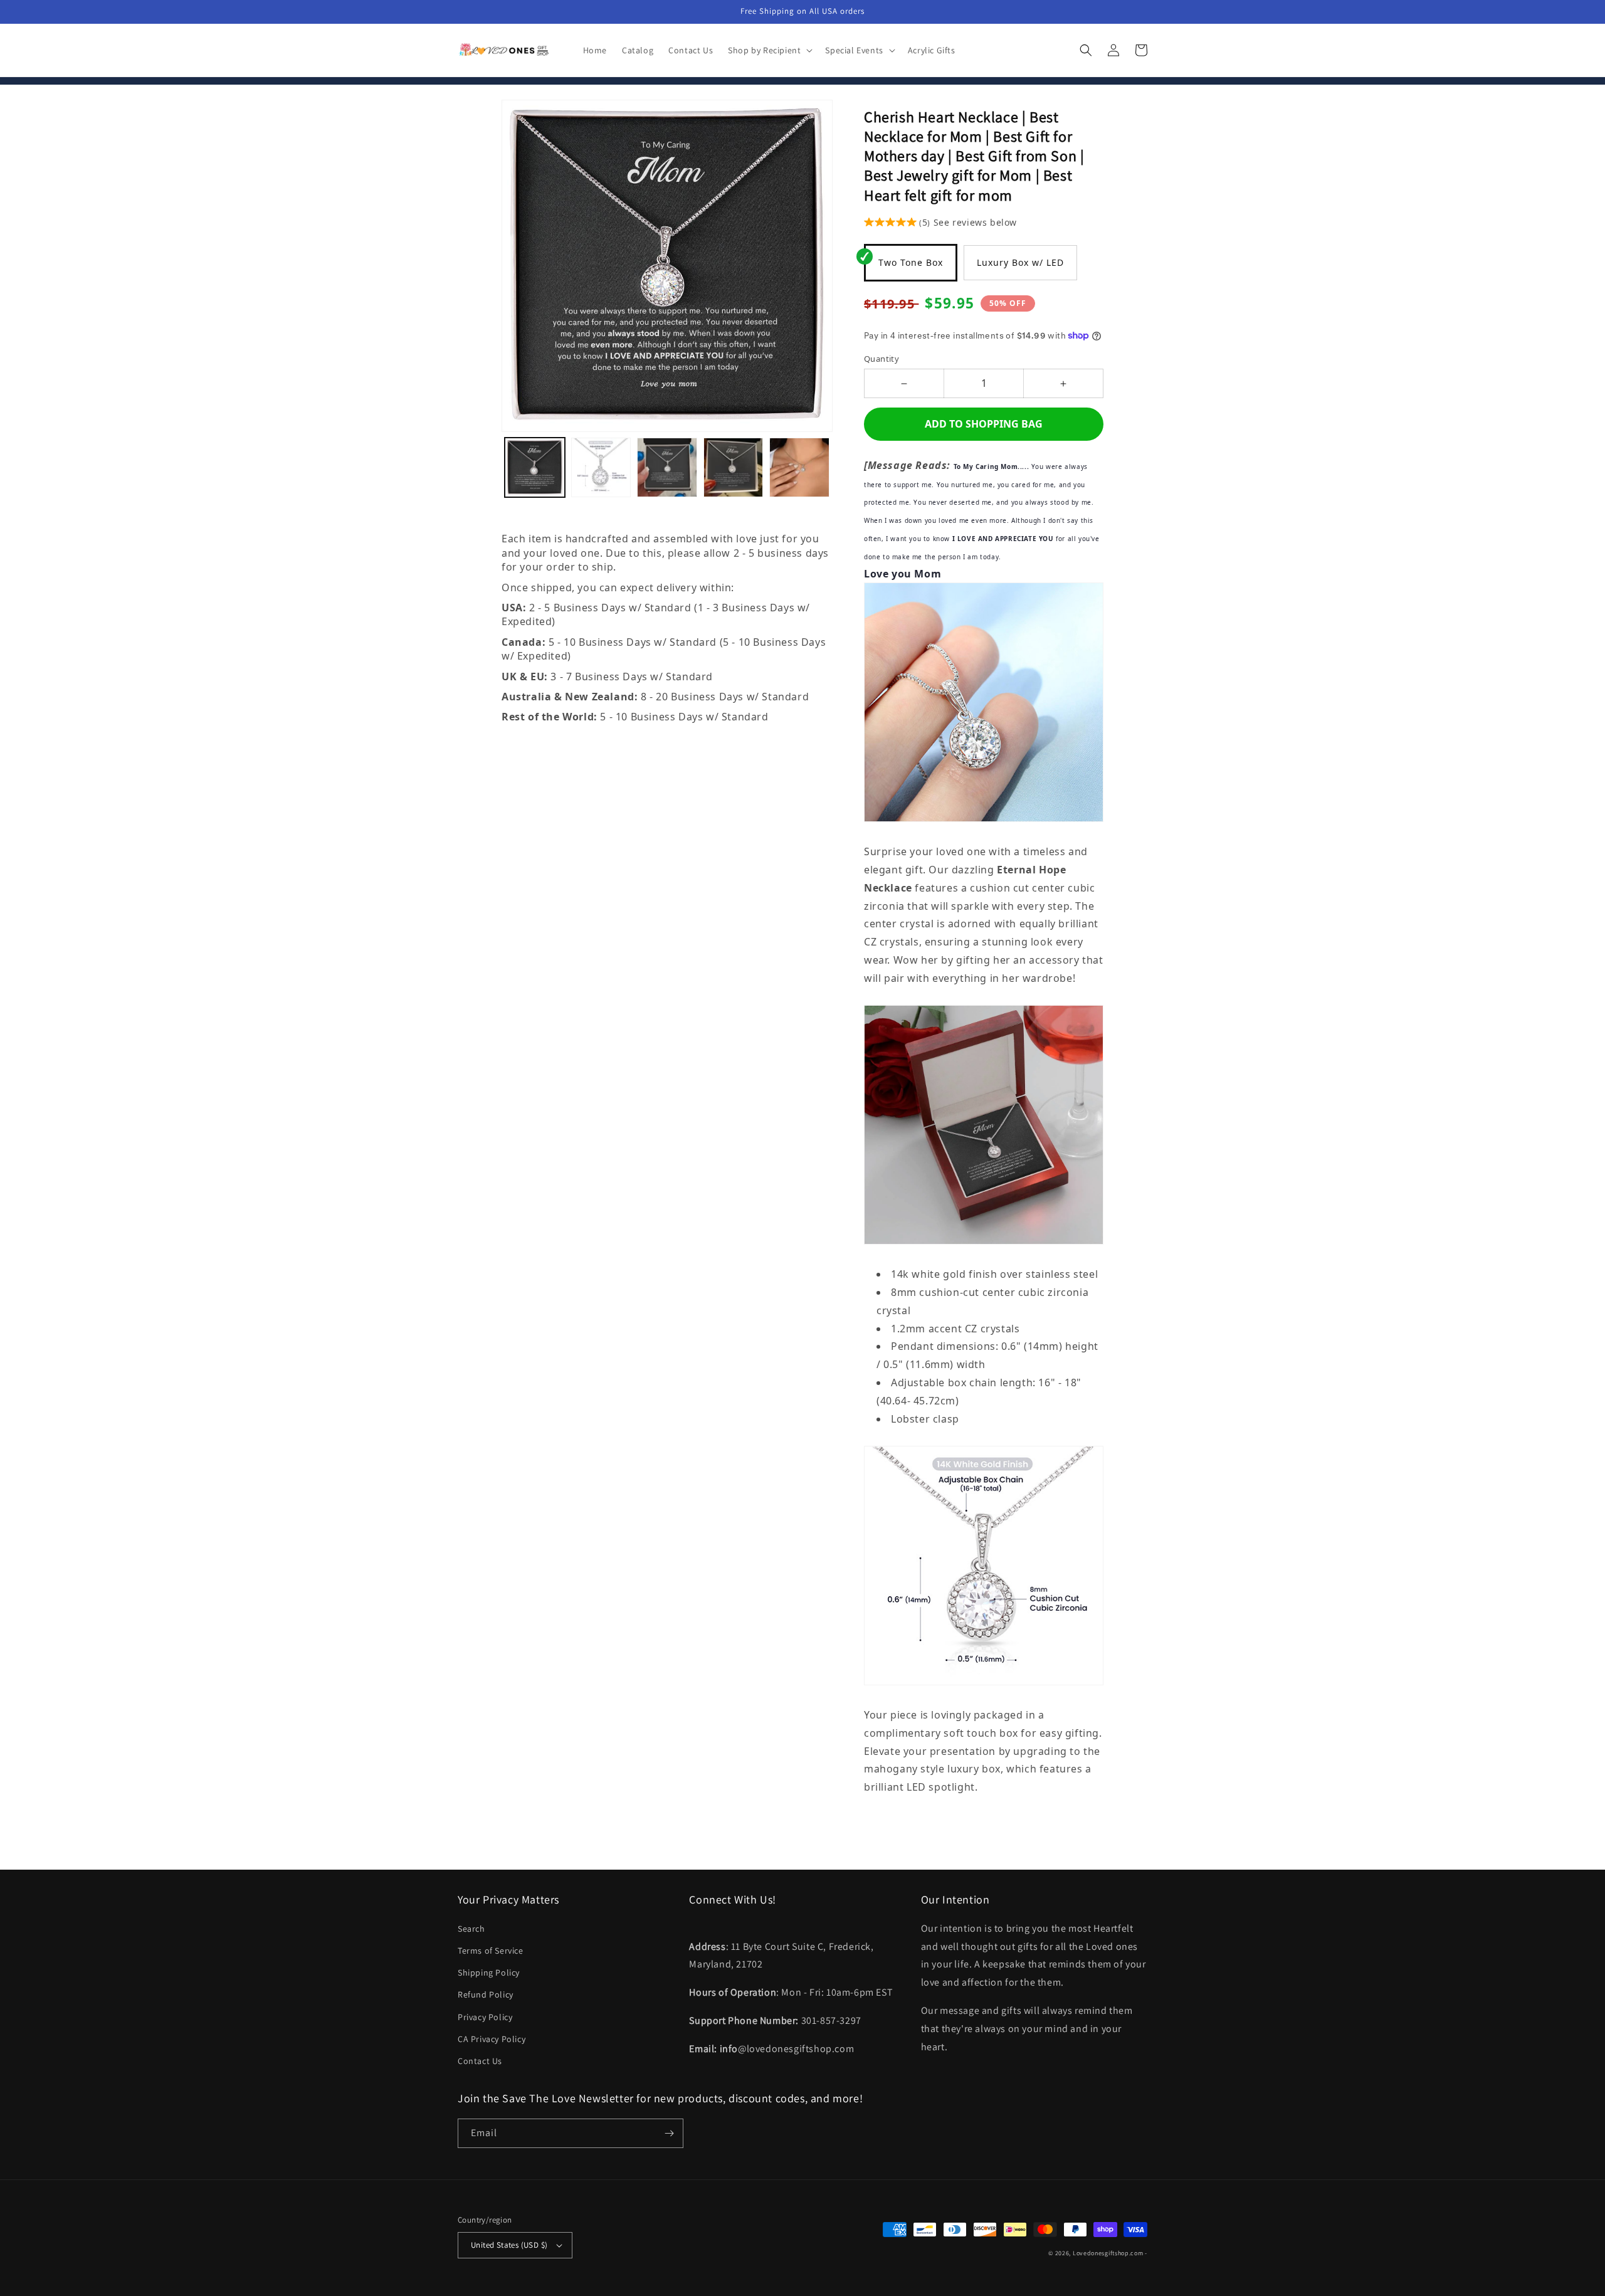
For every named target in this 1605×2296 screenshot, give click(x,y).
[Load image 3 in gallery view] (667, 468)
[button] (769, 50)
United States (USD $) (509, 2245)
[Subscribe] (669, 2133)
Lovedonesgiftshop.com (1108, 2253)
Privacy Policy (485, 2017)
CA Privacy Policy (492, 2039)
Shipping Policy (489, 1972)
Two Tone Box (911, 262)
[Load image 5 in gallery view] (799, 468)
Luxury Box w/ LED (1020, 262)
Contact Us (480, 2061)
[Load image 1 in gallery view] (535, 468)
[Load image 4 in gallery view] (734, 468)
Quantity (881, 359)
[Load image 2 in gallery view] (601, 468)
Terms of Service (491, 1951)
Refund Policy (486, 1994)
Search (471, 1929)
